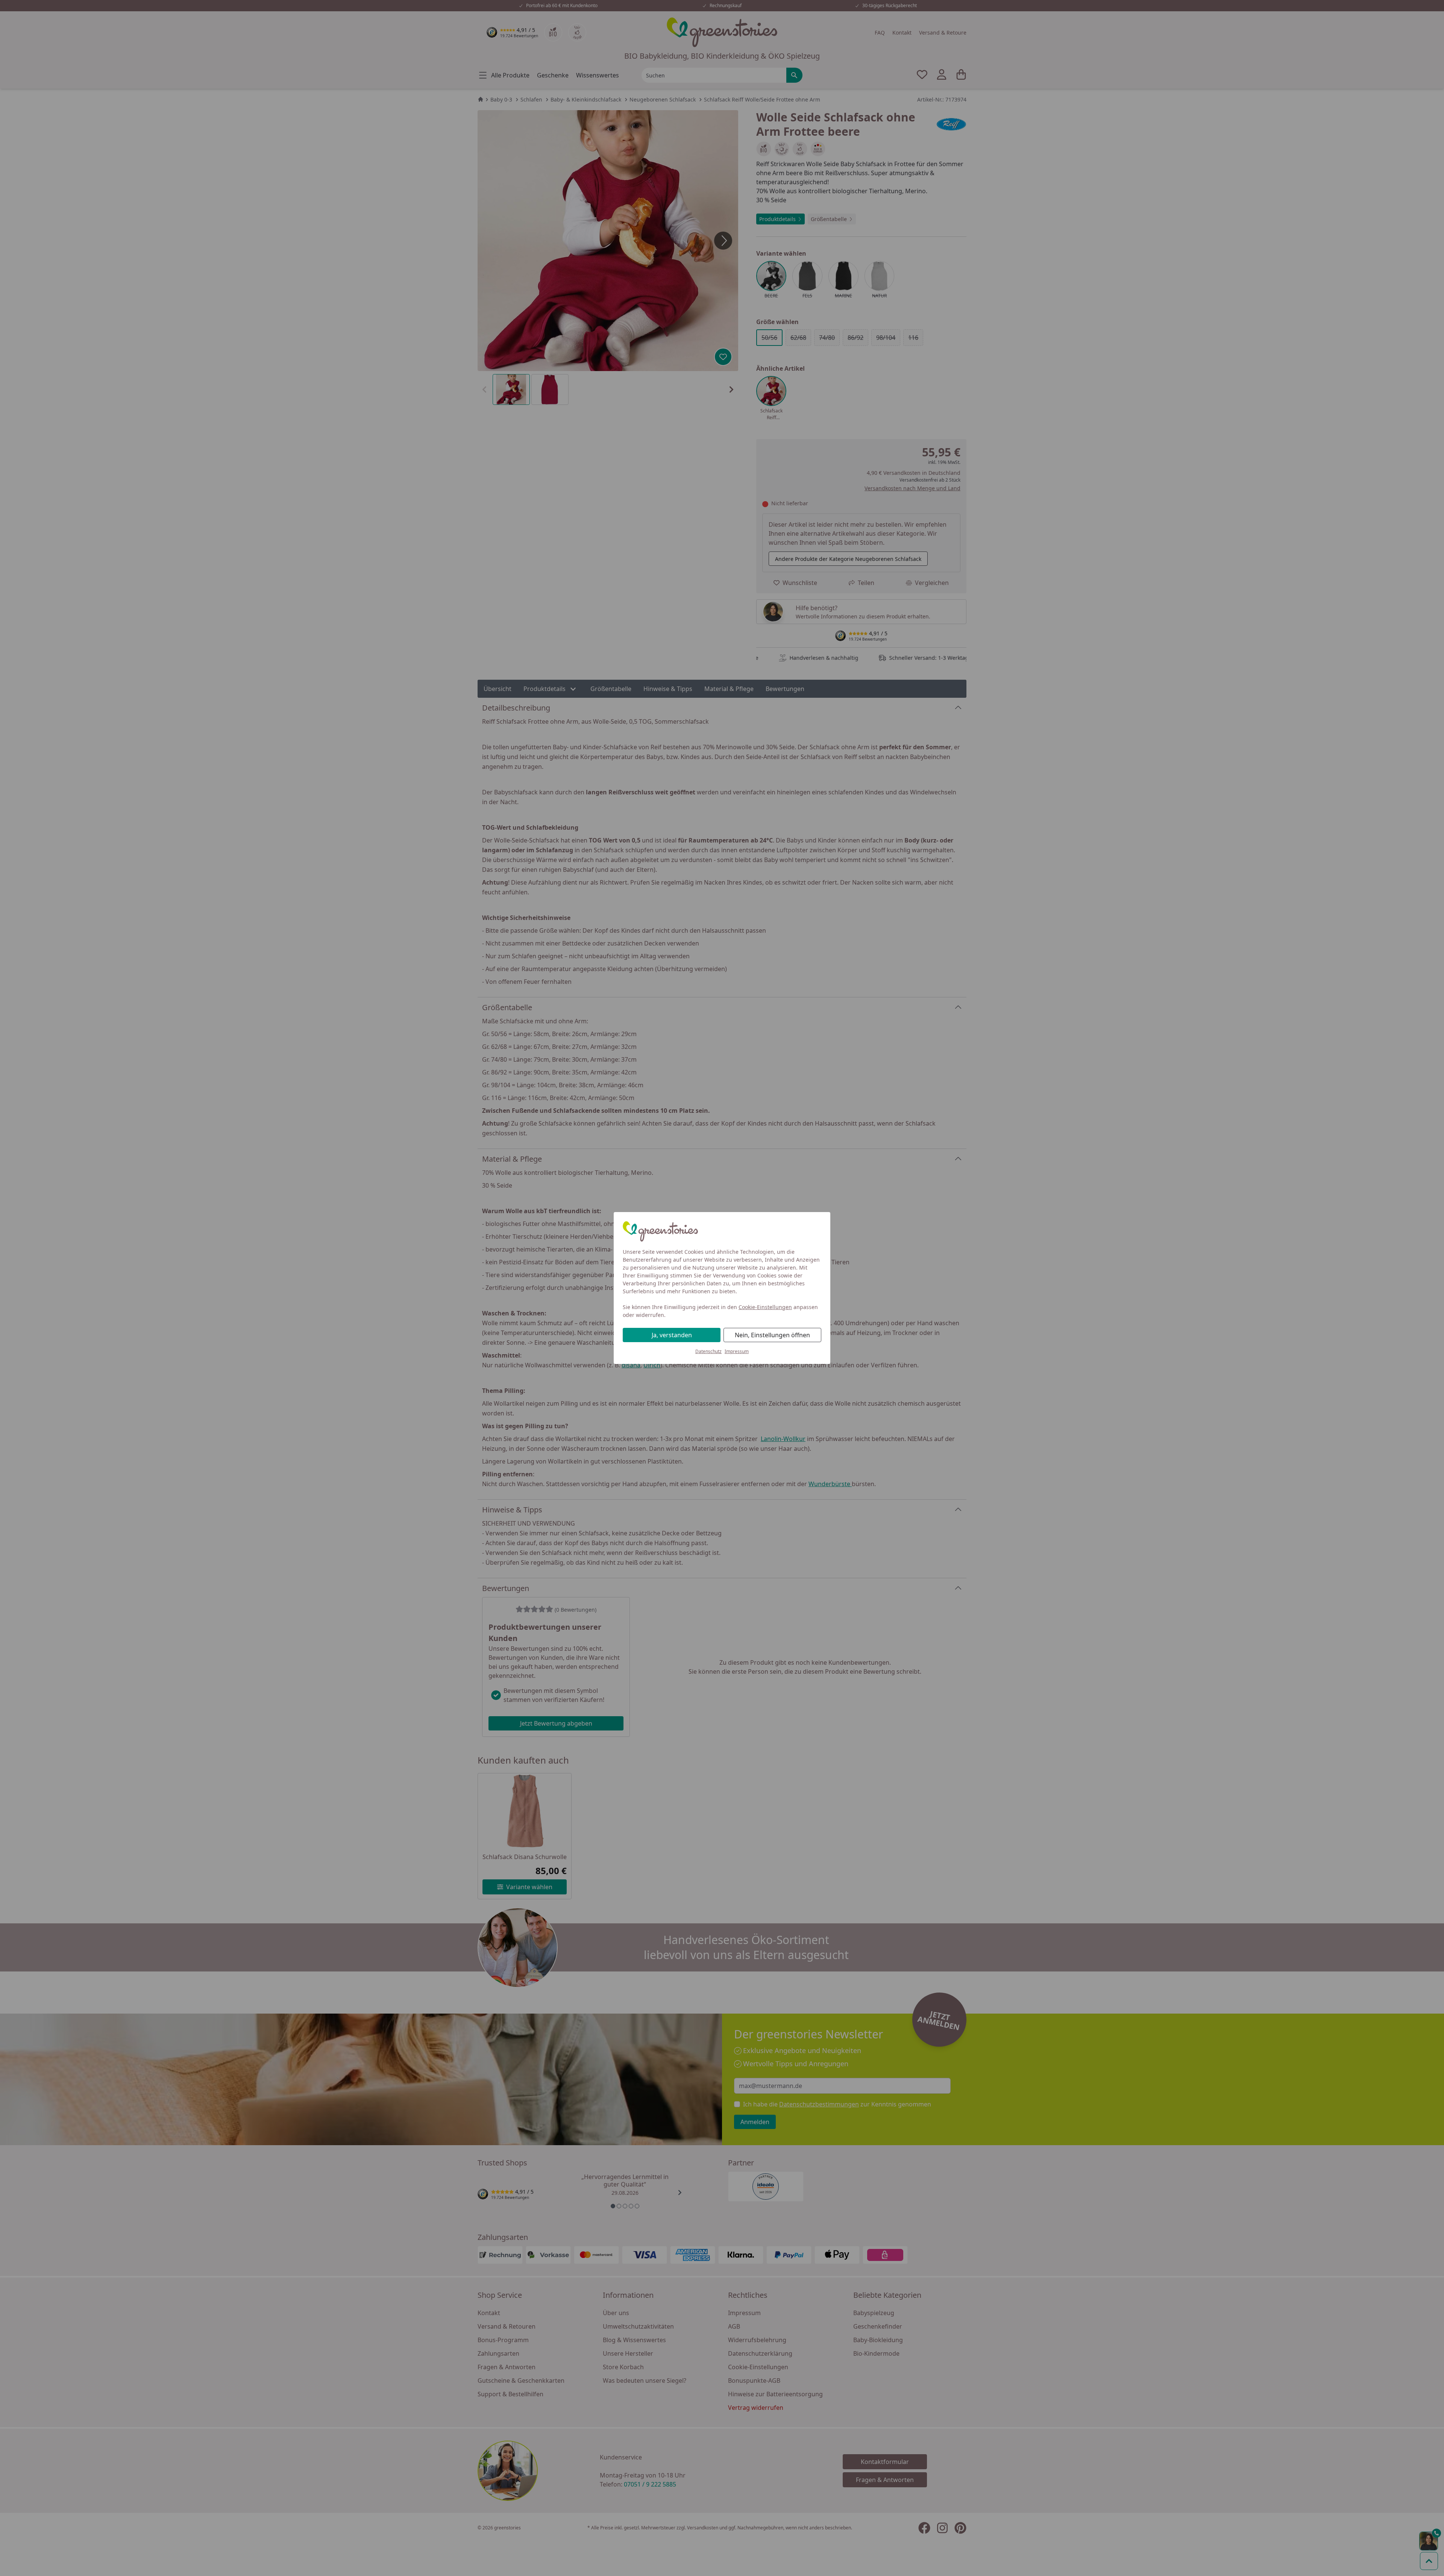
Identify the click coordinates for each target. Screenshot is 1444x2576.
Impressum (737, 1351)
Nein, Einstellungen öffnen (772, 1335)
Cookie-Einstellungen (765, 1307)
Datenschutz (708, 1351)
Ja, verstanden (672, 1335)
